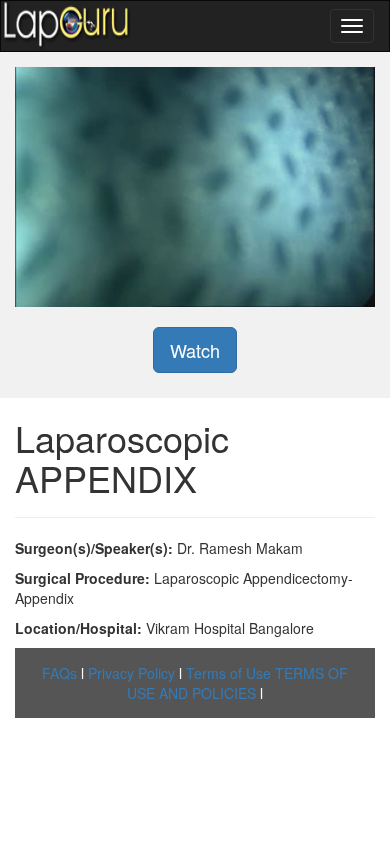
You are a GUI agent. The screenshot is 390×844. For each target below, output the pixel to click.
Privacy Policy (131, 673)
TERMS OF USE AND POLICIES (237, 683)
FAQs (59, 673)
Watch (195, 350)
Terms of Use (228, 673)
